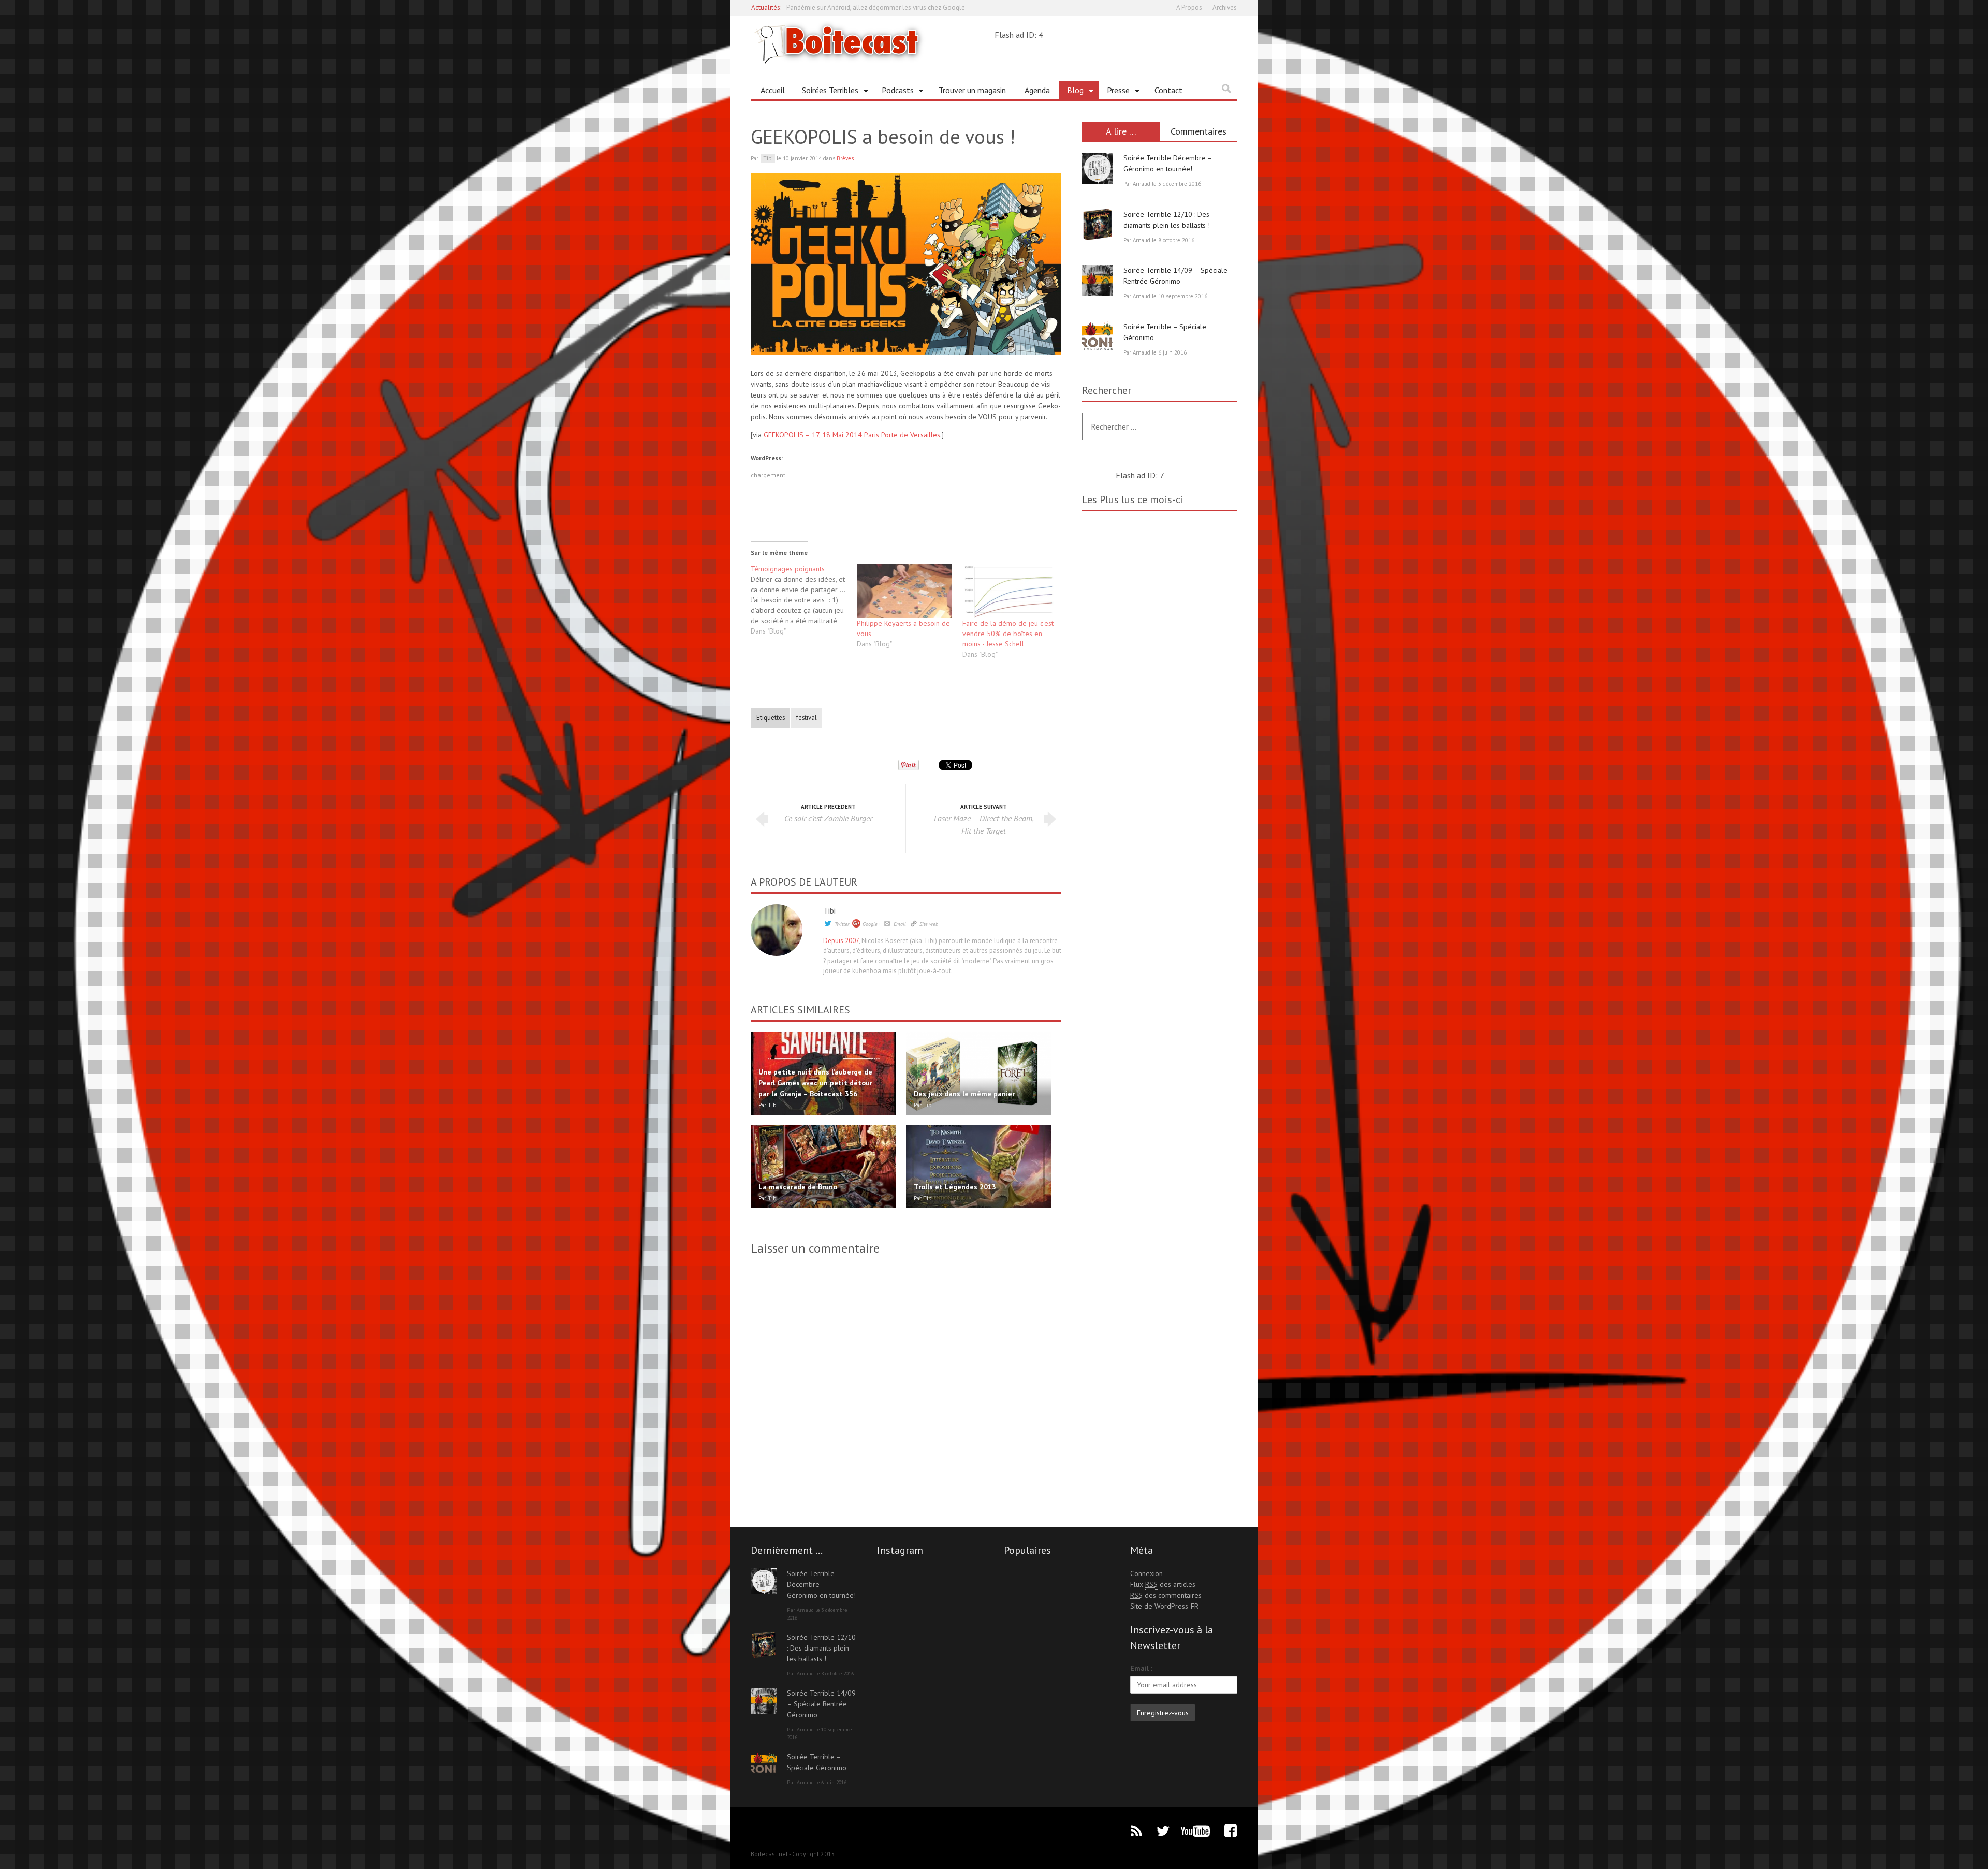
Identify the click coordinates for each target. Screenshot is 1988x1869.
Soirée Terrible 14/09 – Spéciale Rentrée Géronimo (821, 1704)
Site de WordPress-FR (1164, 1606)
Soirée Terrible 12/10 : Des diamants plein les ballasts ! (821, 1648)
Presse (1114, 92)
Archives (1225, 8)
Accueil (773, 90)
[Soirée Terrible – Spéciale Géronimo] (1098, 337)
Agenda (1037, 90)
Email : (1141, 1668)
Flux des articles (1163, 1584)
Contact (1168, 90)
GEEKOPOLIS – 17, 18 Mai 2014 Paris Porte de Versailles (852, 435)
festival (807, 717)
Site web (929, 924)
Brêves (845, 158)
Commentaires (1198, 131)
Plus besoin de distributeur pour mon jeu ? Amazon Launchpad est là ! (887, 8)
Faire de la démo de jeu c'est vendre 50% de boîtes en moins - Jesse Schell (1008, 634)
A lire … (1121, 131)
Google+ (871, 924)
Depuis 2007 (841, 941)
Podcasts (894, 92)
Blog (1071, 92)
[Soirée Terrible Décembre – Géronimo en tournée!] (1098, 168)
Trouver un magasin (972, 90)
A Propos (1189, 8)
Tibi (829, 910)
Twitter (842, 924)
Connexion (1146, 1573)
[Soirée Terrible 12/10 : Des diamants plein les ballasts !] (1098, 225)
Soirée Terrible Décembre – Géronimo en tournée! (821, 1584)
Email (900, 924)
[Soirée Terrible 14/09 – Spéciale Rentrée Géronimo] (1098, 281)
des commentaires (1166, 1595)
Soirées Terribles (826, 92)
